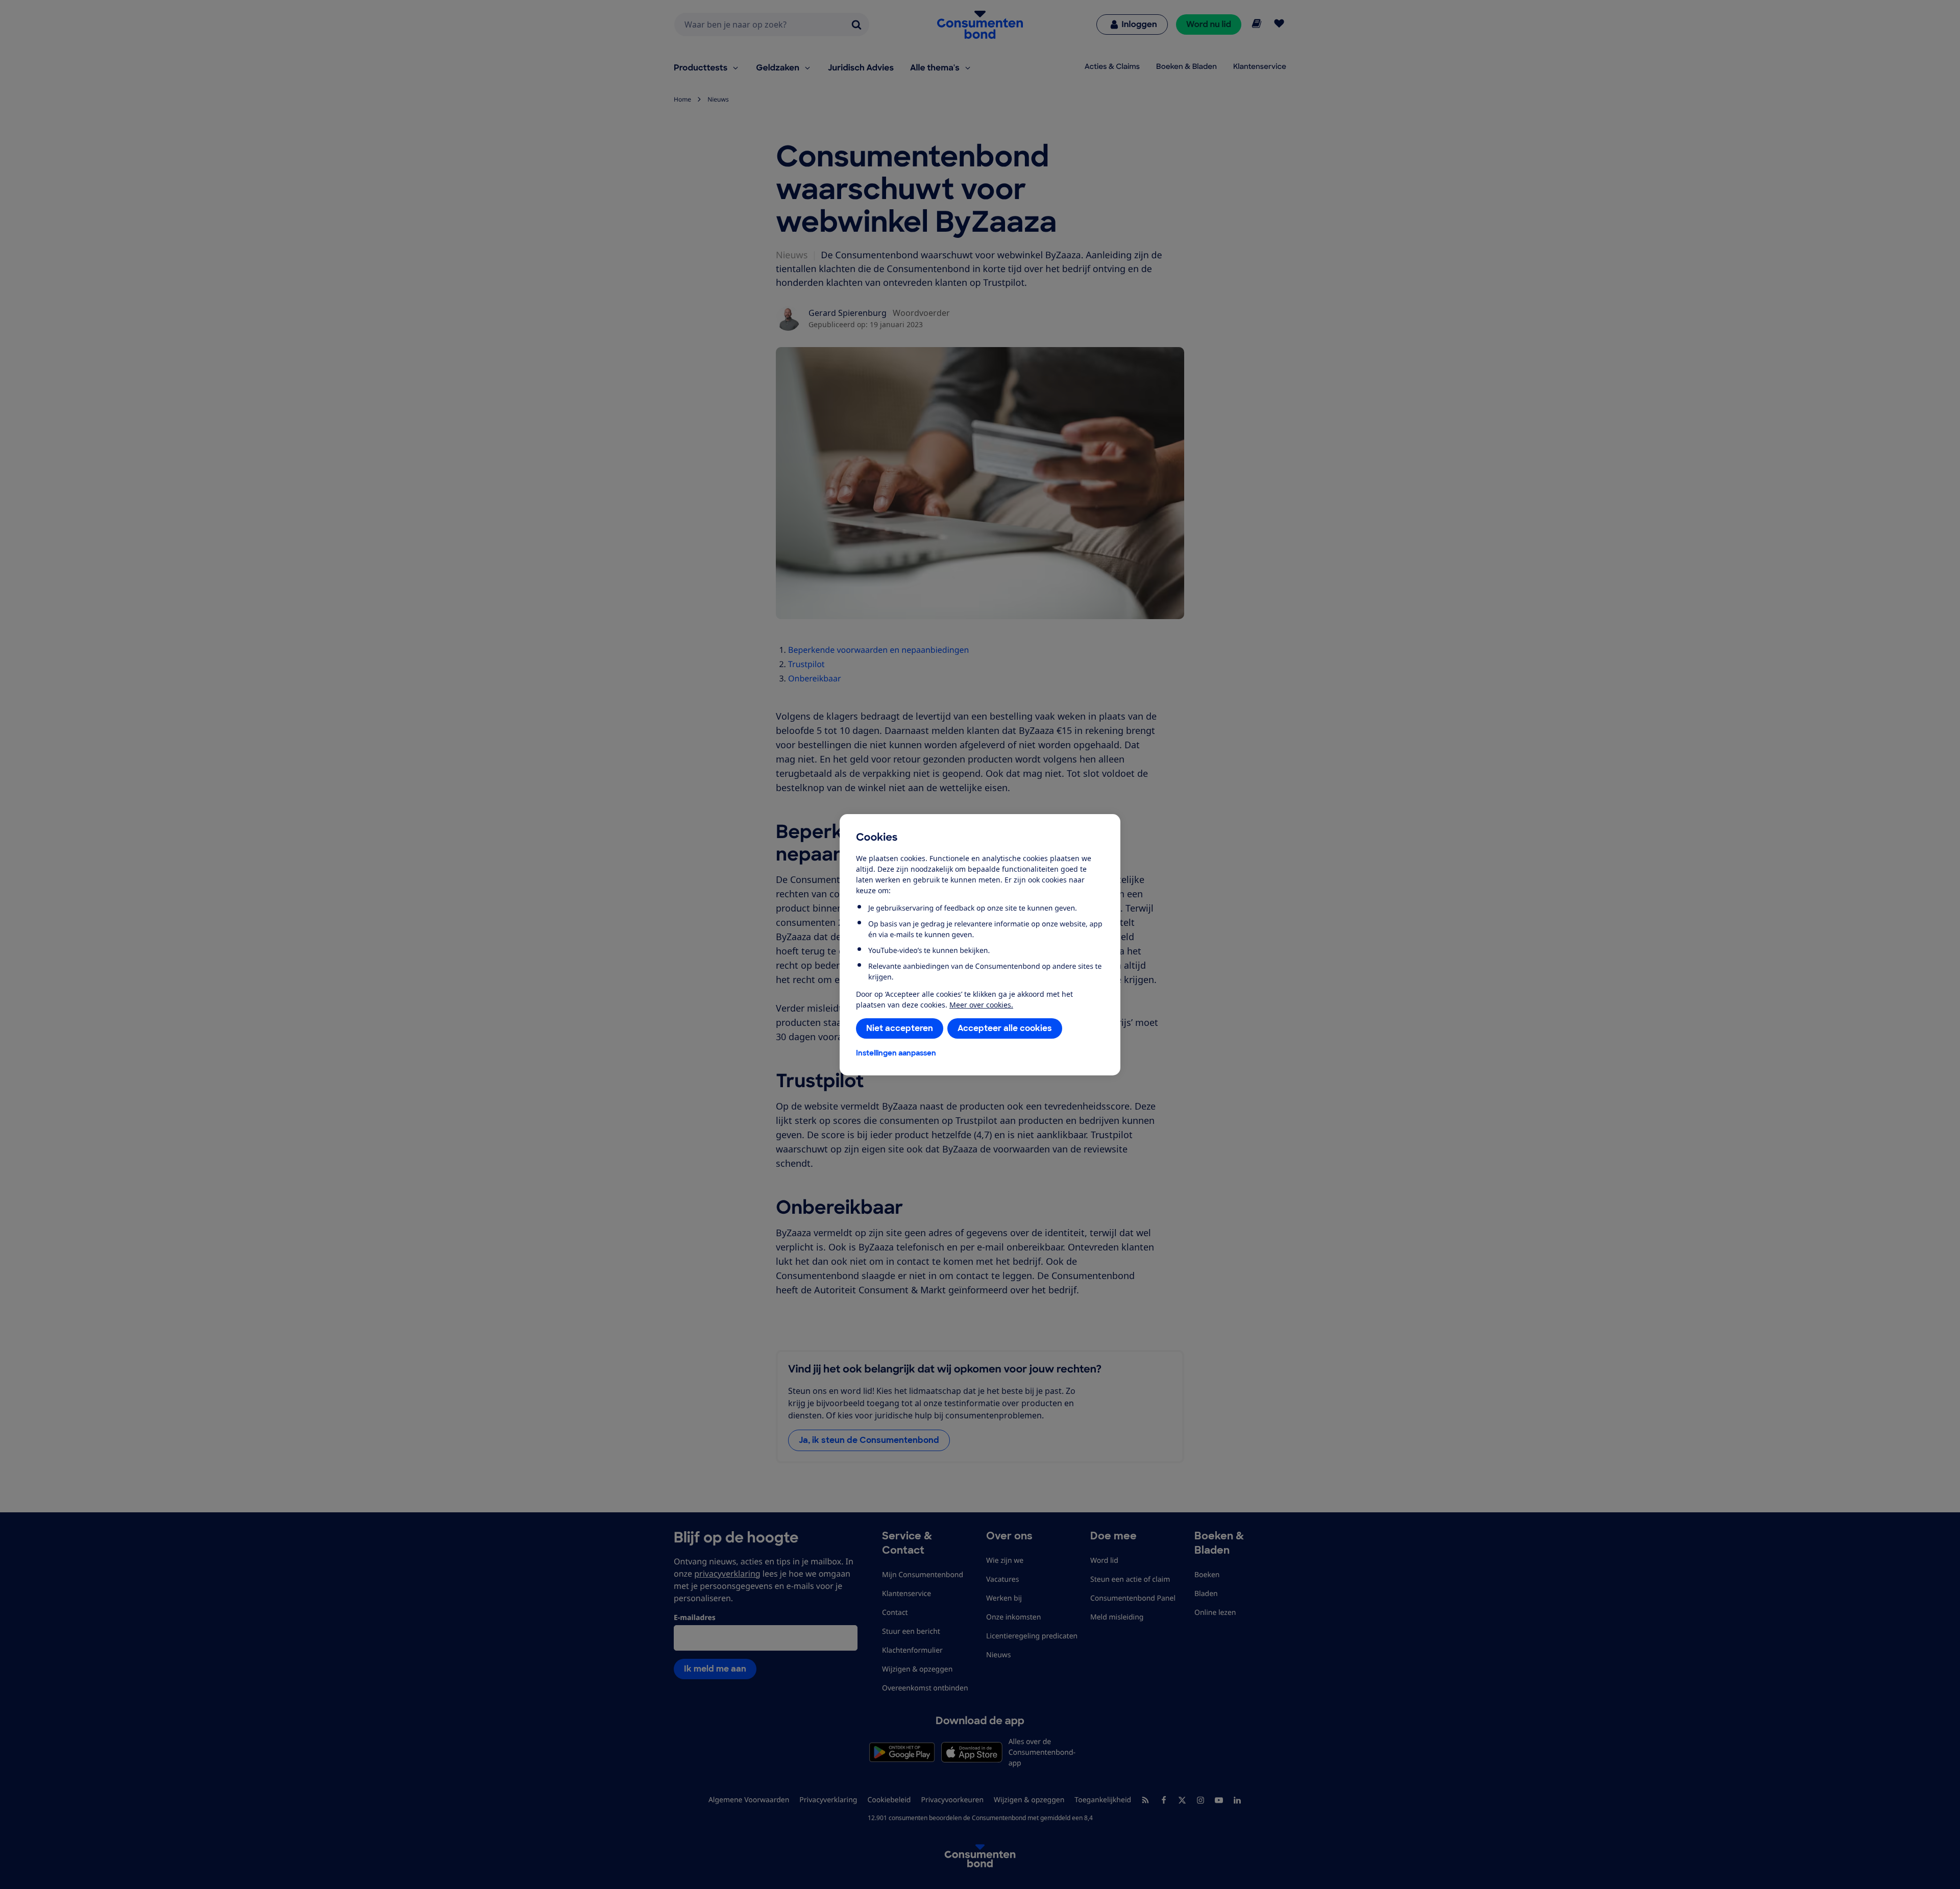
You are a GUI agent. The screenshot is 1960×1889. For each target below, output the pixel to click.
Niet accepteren (900, 1028)
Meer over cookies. (981, 1005)
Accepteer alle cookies (1005, 1028)
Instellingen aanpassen (896, 1053)
